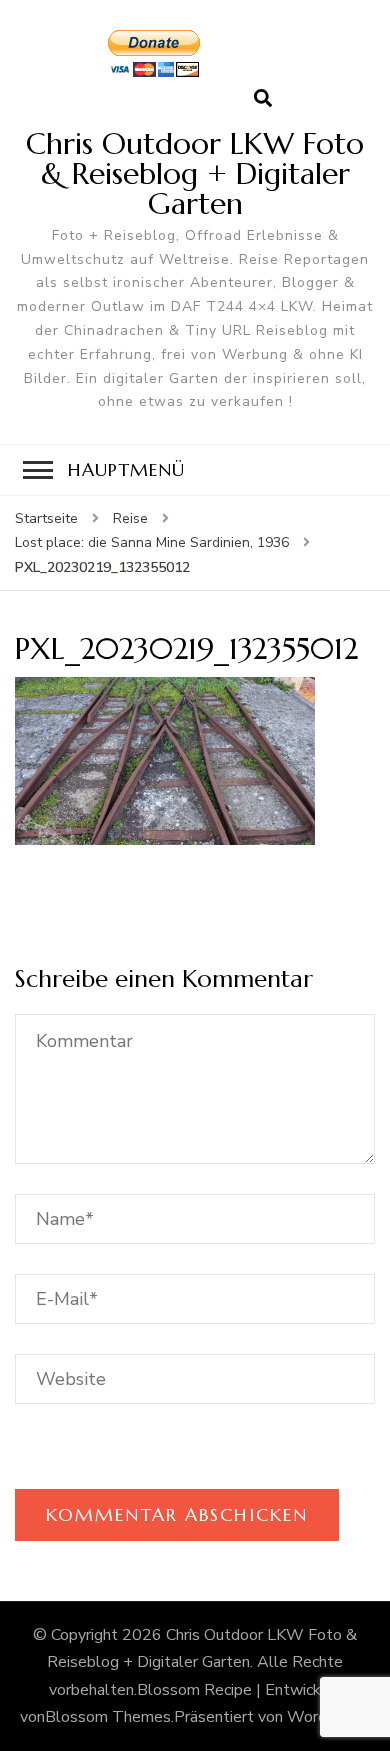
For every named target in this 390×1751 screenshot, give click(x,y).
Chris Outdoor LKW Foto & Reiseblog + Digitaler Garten (195, 173)
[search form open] (263, 99)
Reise (130, 518)
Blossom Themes (108, 1717)
